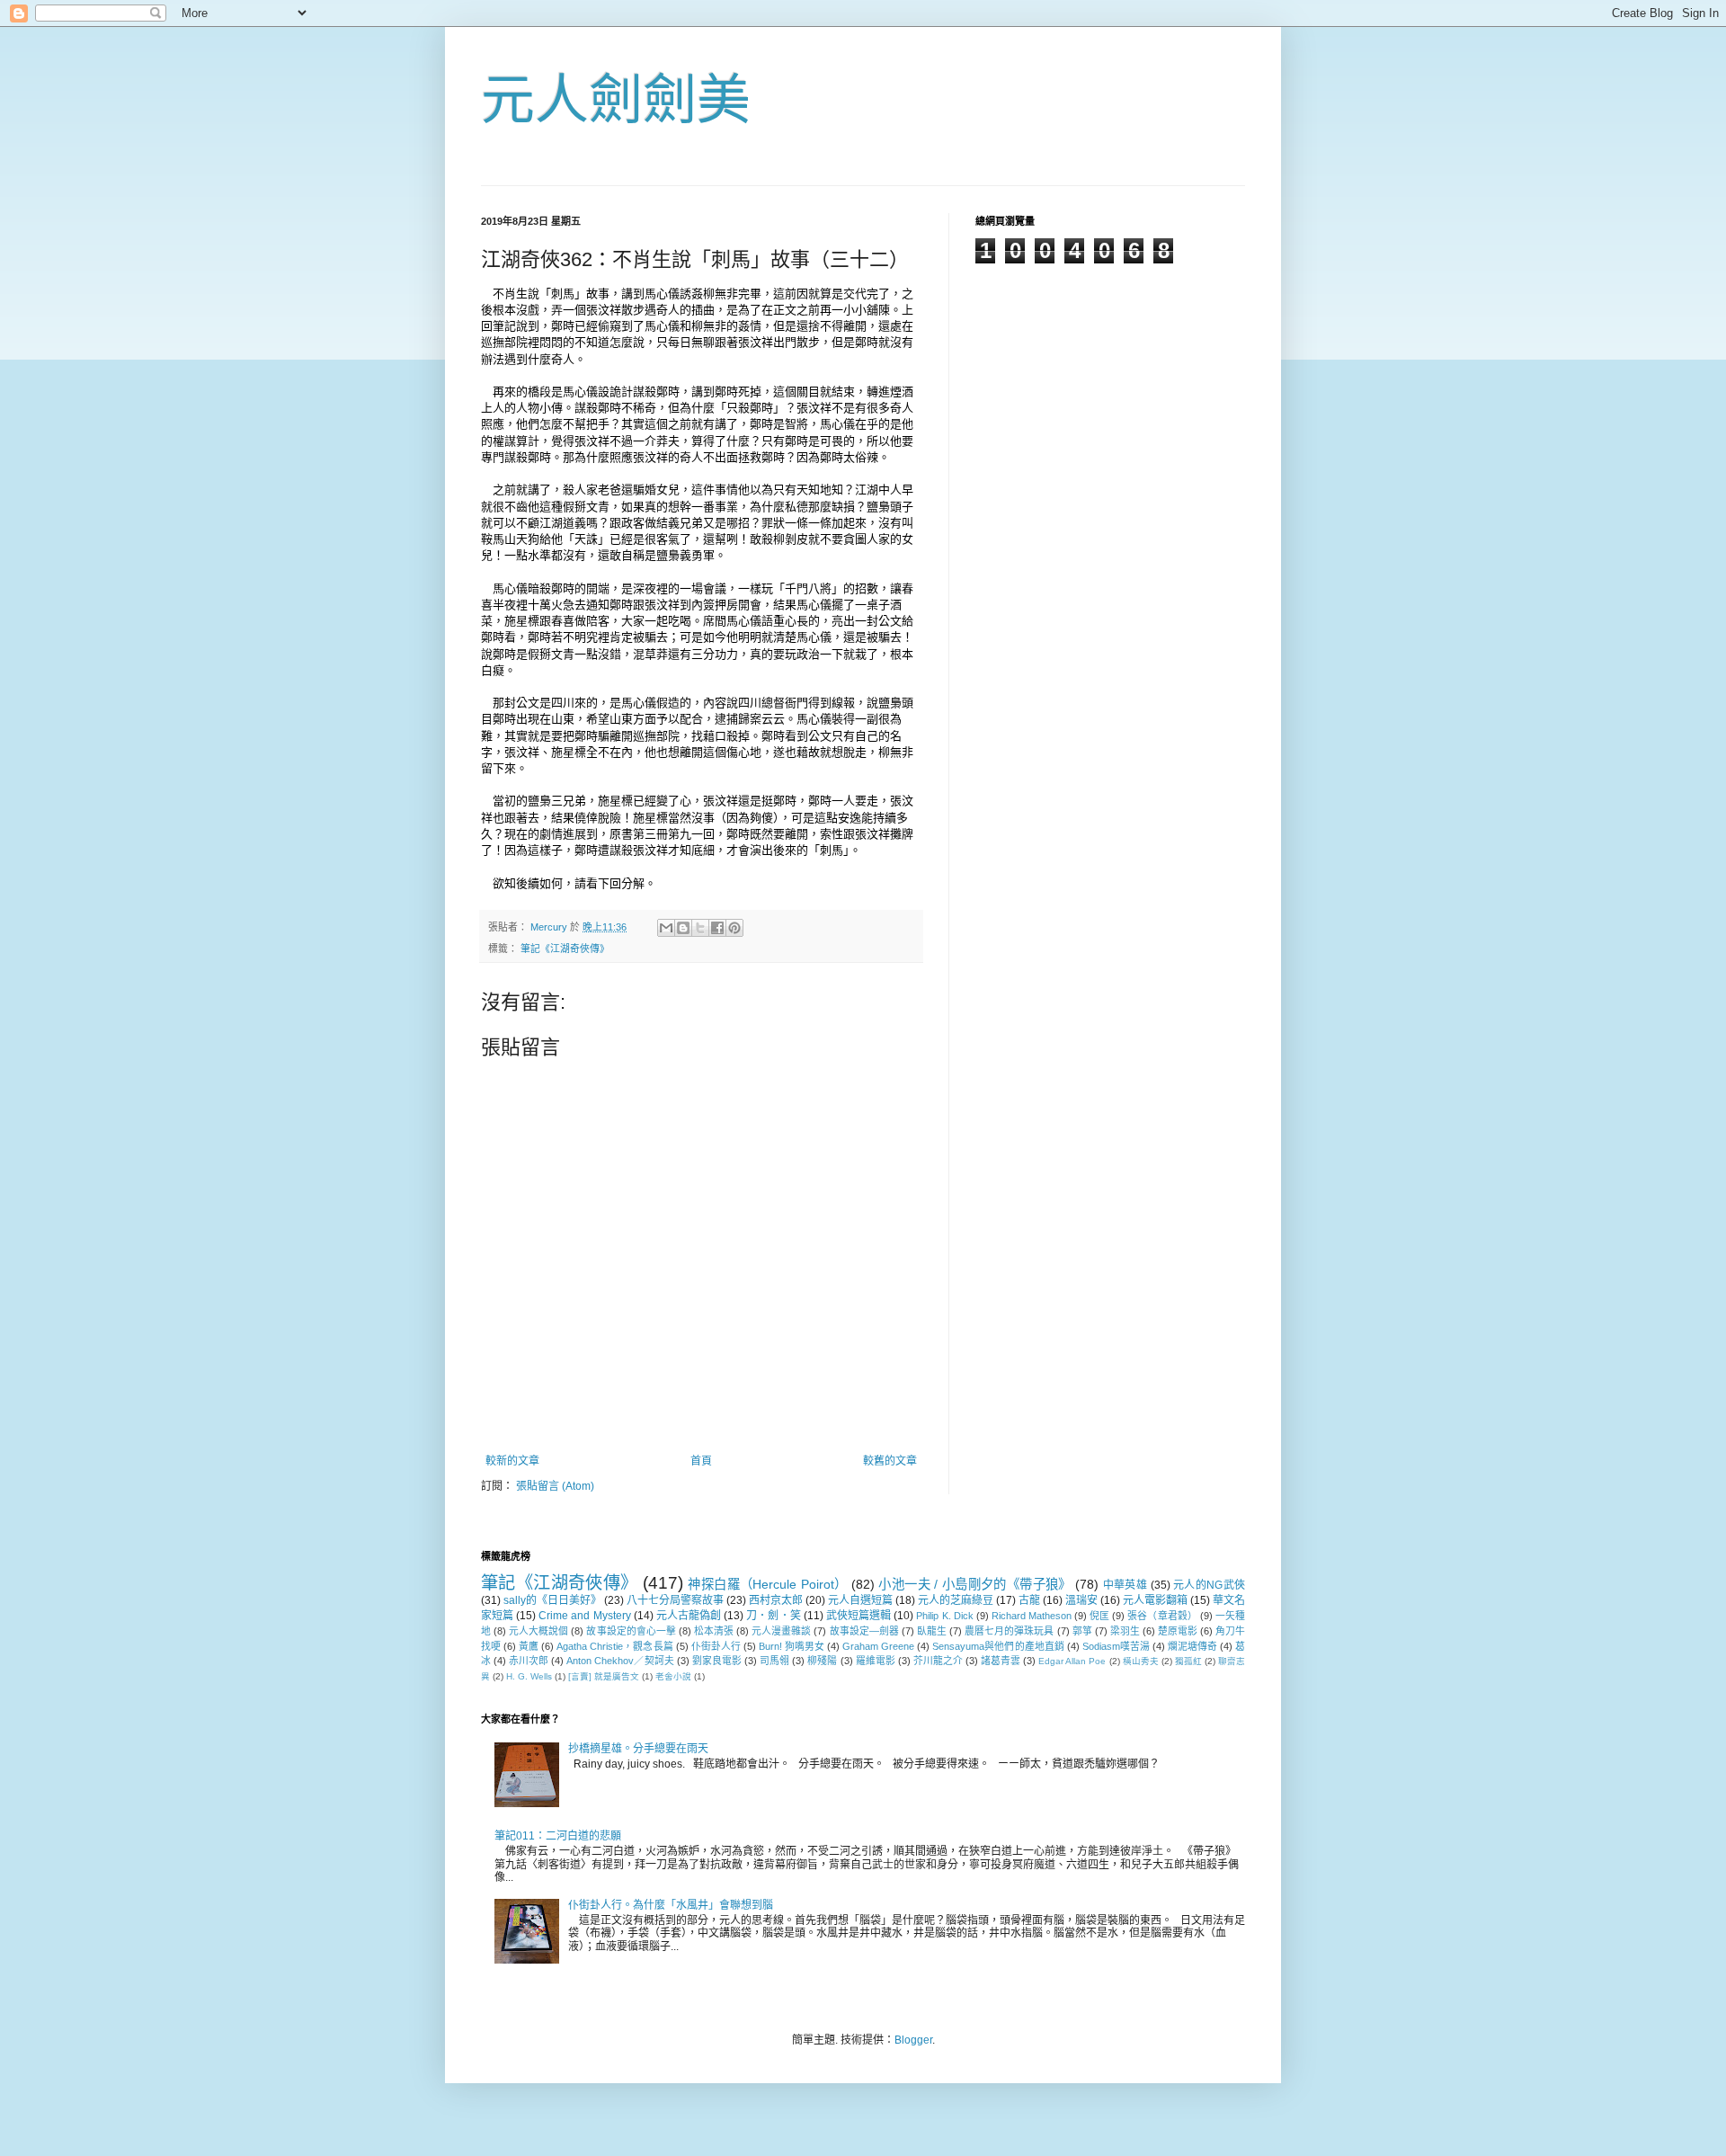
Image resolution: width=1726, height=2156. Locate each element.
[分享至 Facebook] (717, 928)
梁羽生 (1125, 1631)
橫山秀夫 (1141, 1661)
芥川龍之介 (938, 1661)
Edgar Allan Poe (1072, 1661)
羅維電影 (876, 1661)
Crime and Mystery (584, 1616)
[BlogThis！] (683, 928)
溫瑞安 (1081, 1600)
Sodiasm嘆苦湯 (1116, 1646)
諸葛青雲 (1001, 1661)
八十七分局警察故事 (675, 1600)
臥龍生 (932, 1631)
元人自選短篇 (860, 1600)
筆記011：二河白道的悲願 (558, 1836)
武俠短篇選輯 (859, 1616)
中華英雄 (1125, 1585)
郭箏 (1082, 1631)
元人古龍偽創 (689, 1616)
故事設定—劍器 (864, 1631)
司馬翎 (774, 1661)
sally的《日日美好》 (552, 1600)
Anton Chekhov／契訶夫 (620, 1661)
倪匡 (1099, 1616)
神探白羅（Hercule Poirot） (767, 1584)
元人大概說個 (538, 1631)
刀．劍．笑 (773, 1616)
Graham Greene (878, 1646)
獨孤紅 (1188, 1661)
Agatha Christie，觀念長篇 (614, 1646)
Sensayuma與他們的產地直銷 (998, 1646)
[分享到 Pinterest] (734, 928)
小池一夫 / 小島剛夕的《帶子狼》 (974, 1584)
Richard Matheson (1032, 1616)
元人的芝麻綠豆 (956, 1600)
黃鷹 (529, 1646)
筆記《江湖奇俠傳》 (565, 949)
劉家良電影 (717, 1661)
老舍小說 (673, 1676)
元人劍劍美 (616, 100)
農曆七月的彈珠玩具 (1009, 1631)
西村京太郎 (776, 1600)
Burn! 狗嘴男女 (792, 1646)
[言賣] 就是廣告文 (604, 1676)
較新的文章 (512, 1461)
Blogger (913, 2040)
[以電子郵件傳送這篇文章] (666, 928)
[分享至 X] (700, 928)
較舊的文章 (890, 1461)
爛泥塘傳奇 (1192, 1646)
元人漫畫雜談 (781, 1631)
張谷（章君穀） (1162, 1616)
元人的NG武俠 (1209, 1585)
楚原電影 (1178, 1631)
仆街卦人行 (716, 1646)
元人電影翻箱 (1155, 1600)
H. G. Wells (529, 1676)
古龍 (1029, 1600)
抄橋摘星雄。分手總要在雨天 (638, 1749)
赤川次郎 (529, 1661)
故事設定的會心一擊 (631, 1631)
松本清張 (714, 1631)
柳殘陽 (822, 1661)
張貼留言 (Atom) (555, 1486)
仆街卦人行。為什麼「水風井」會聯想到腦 (671, 1905)
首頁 (701, 1461)
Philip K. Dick (944, 1616)
